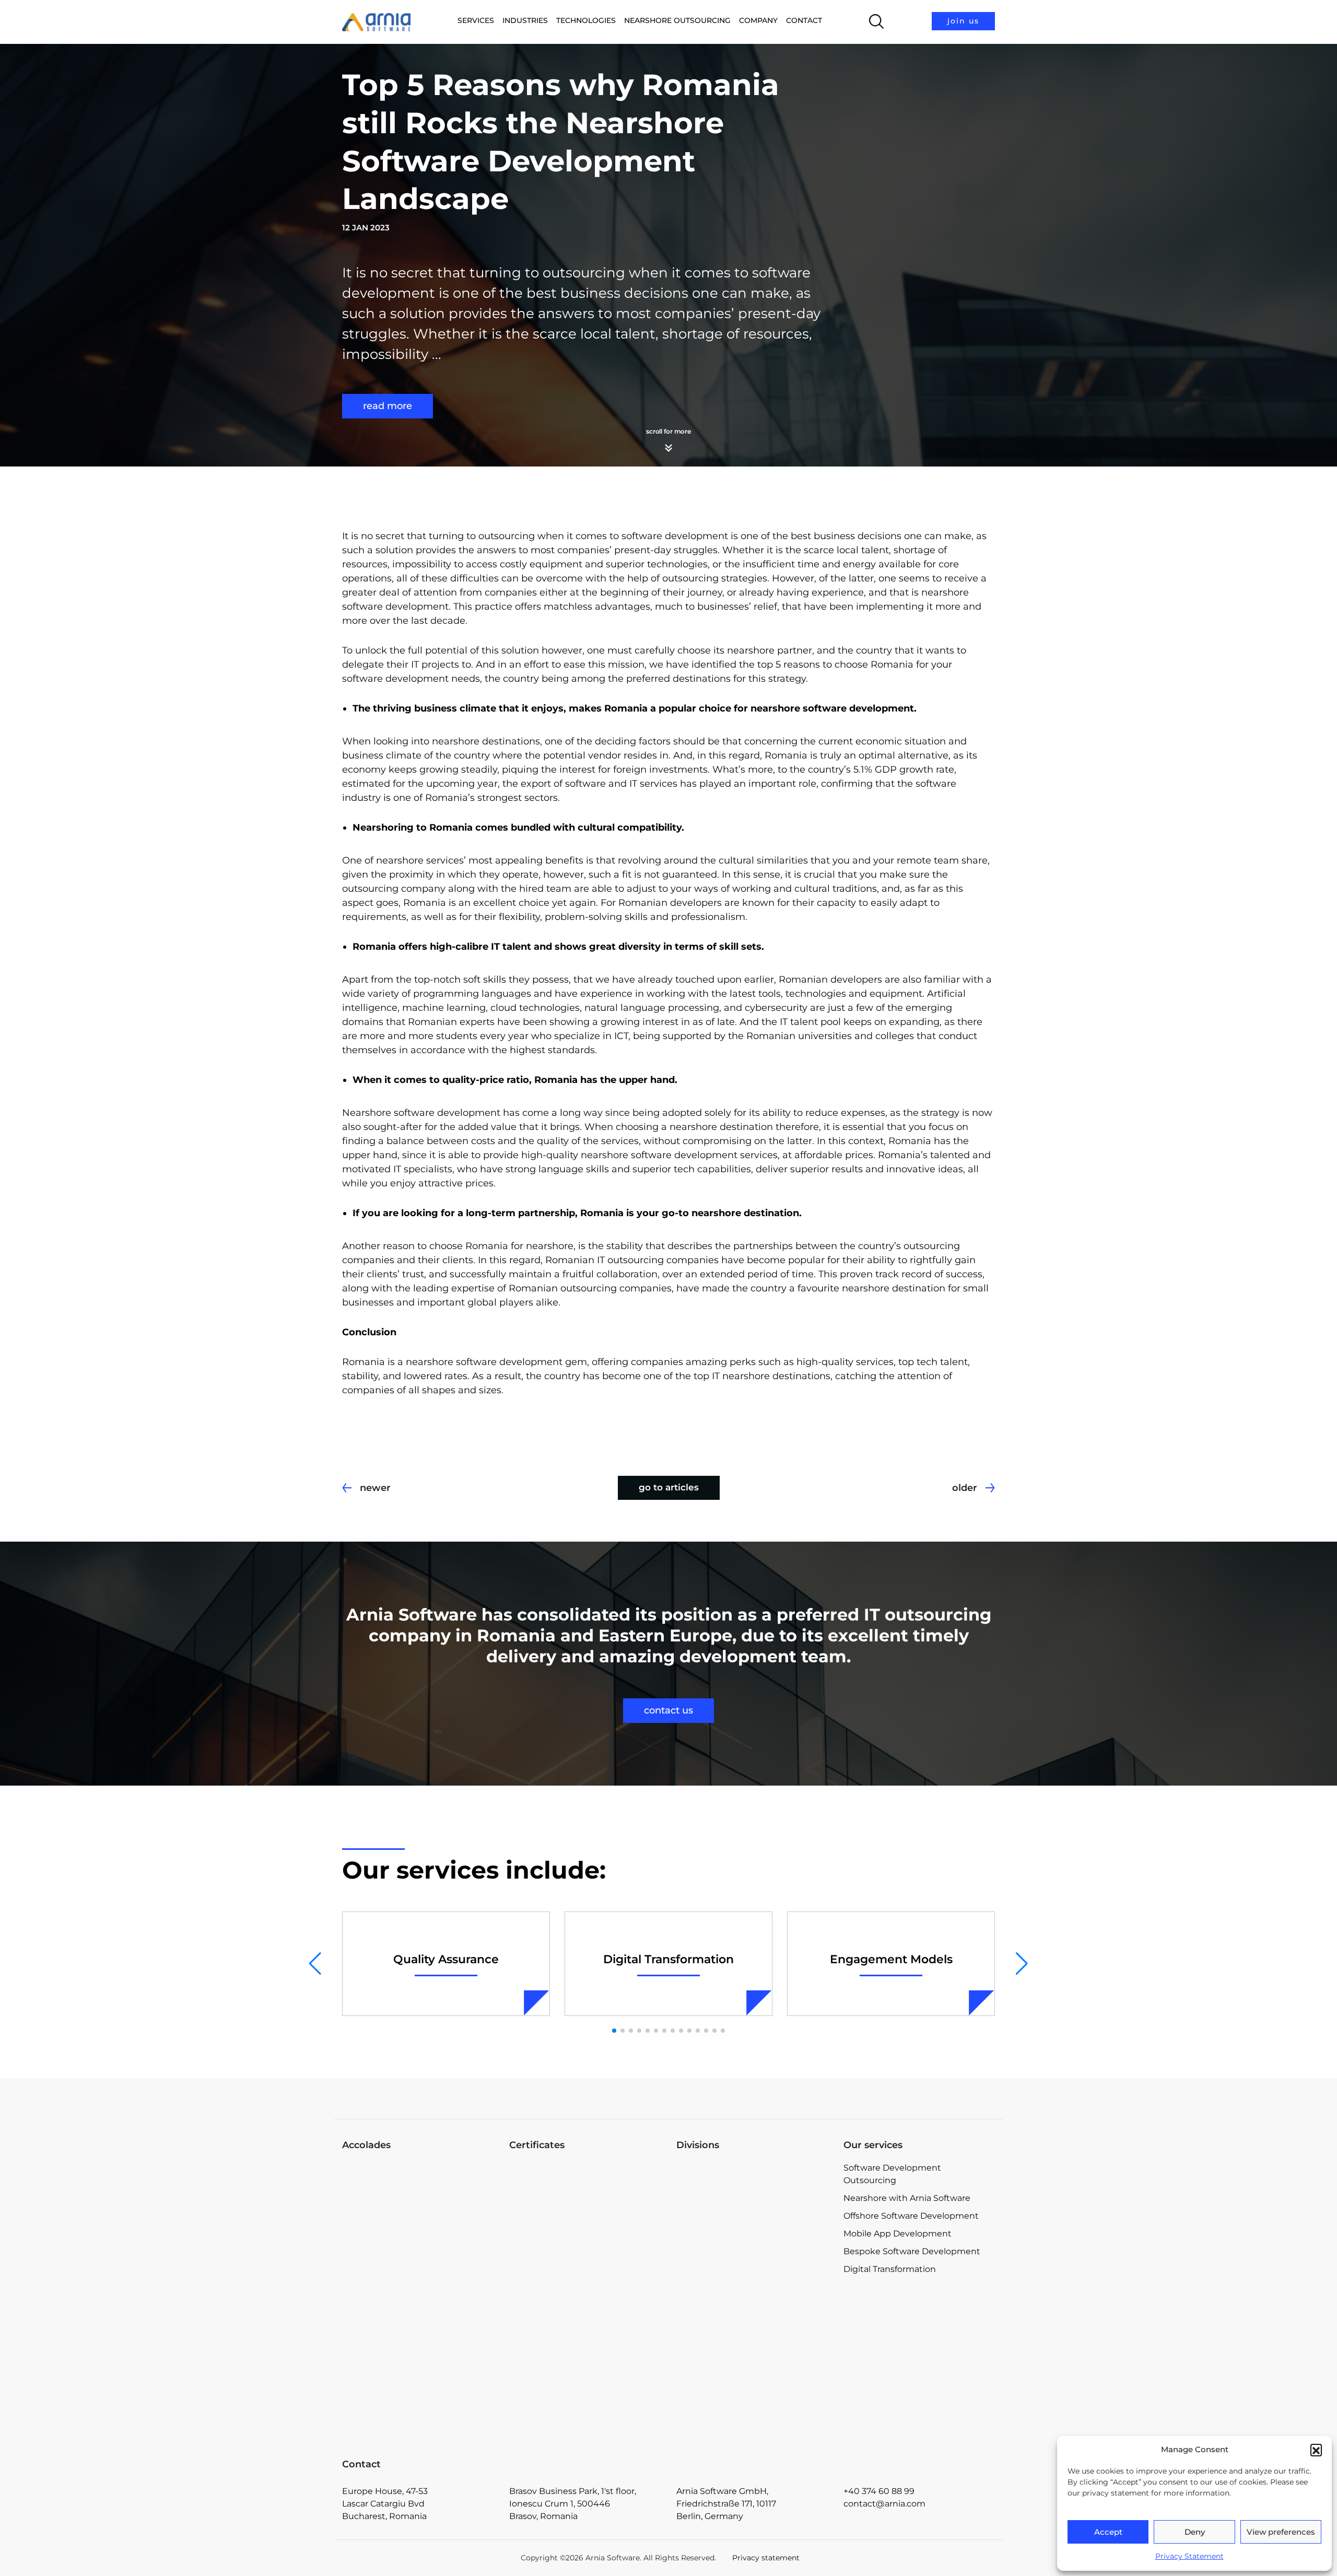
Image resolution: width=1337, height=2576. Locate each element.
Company (758, 20)
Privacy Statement (1189, 2556)
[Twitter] (941, 2097)
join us (963, 21)
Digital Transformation (890, 2269)
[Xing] (986, 2097)
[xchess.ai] (752, 2430)
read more (388, 406)
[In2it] (752, 2369)
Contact (804, 20)
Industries (525, 20)
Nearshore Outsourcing (677, 20)
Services (476, 20)
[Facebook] (853, 2097)
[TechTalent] (752, 2285)
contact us (668, 1710)
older (965, 1488)
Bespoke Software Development (912, 2251)
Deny (1195, 2532)
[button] (1316, 2450)
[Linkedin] (897, 2097)
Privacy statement (766, 2558)
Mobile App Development (898, 2234)
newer (375, 1488)
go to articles (669, 1487)
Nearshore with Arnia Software (907, 2198)
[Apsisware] (752, 2201)
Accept (1108, 2532)
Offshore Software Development (911, 2216)
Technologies (586, 20)
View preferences (1281, 2532)
